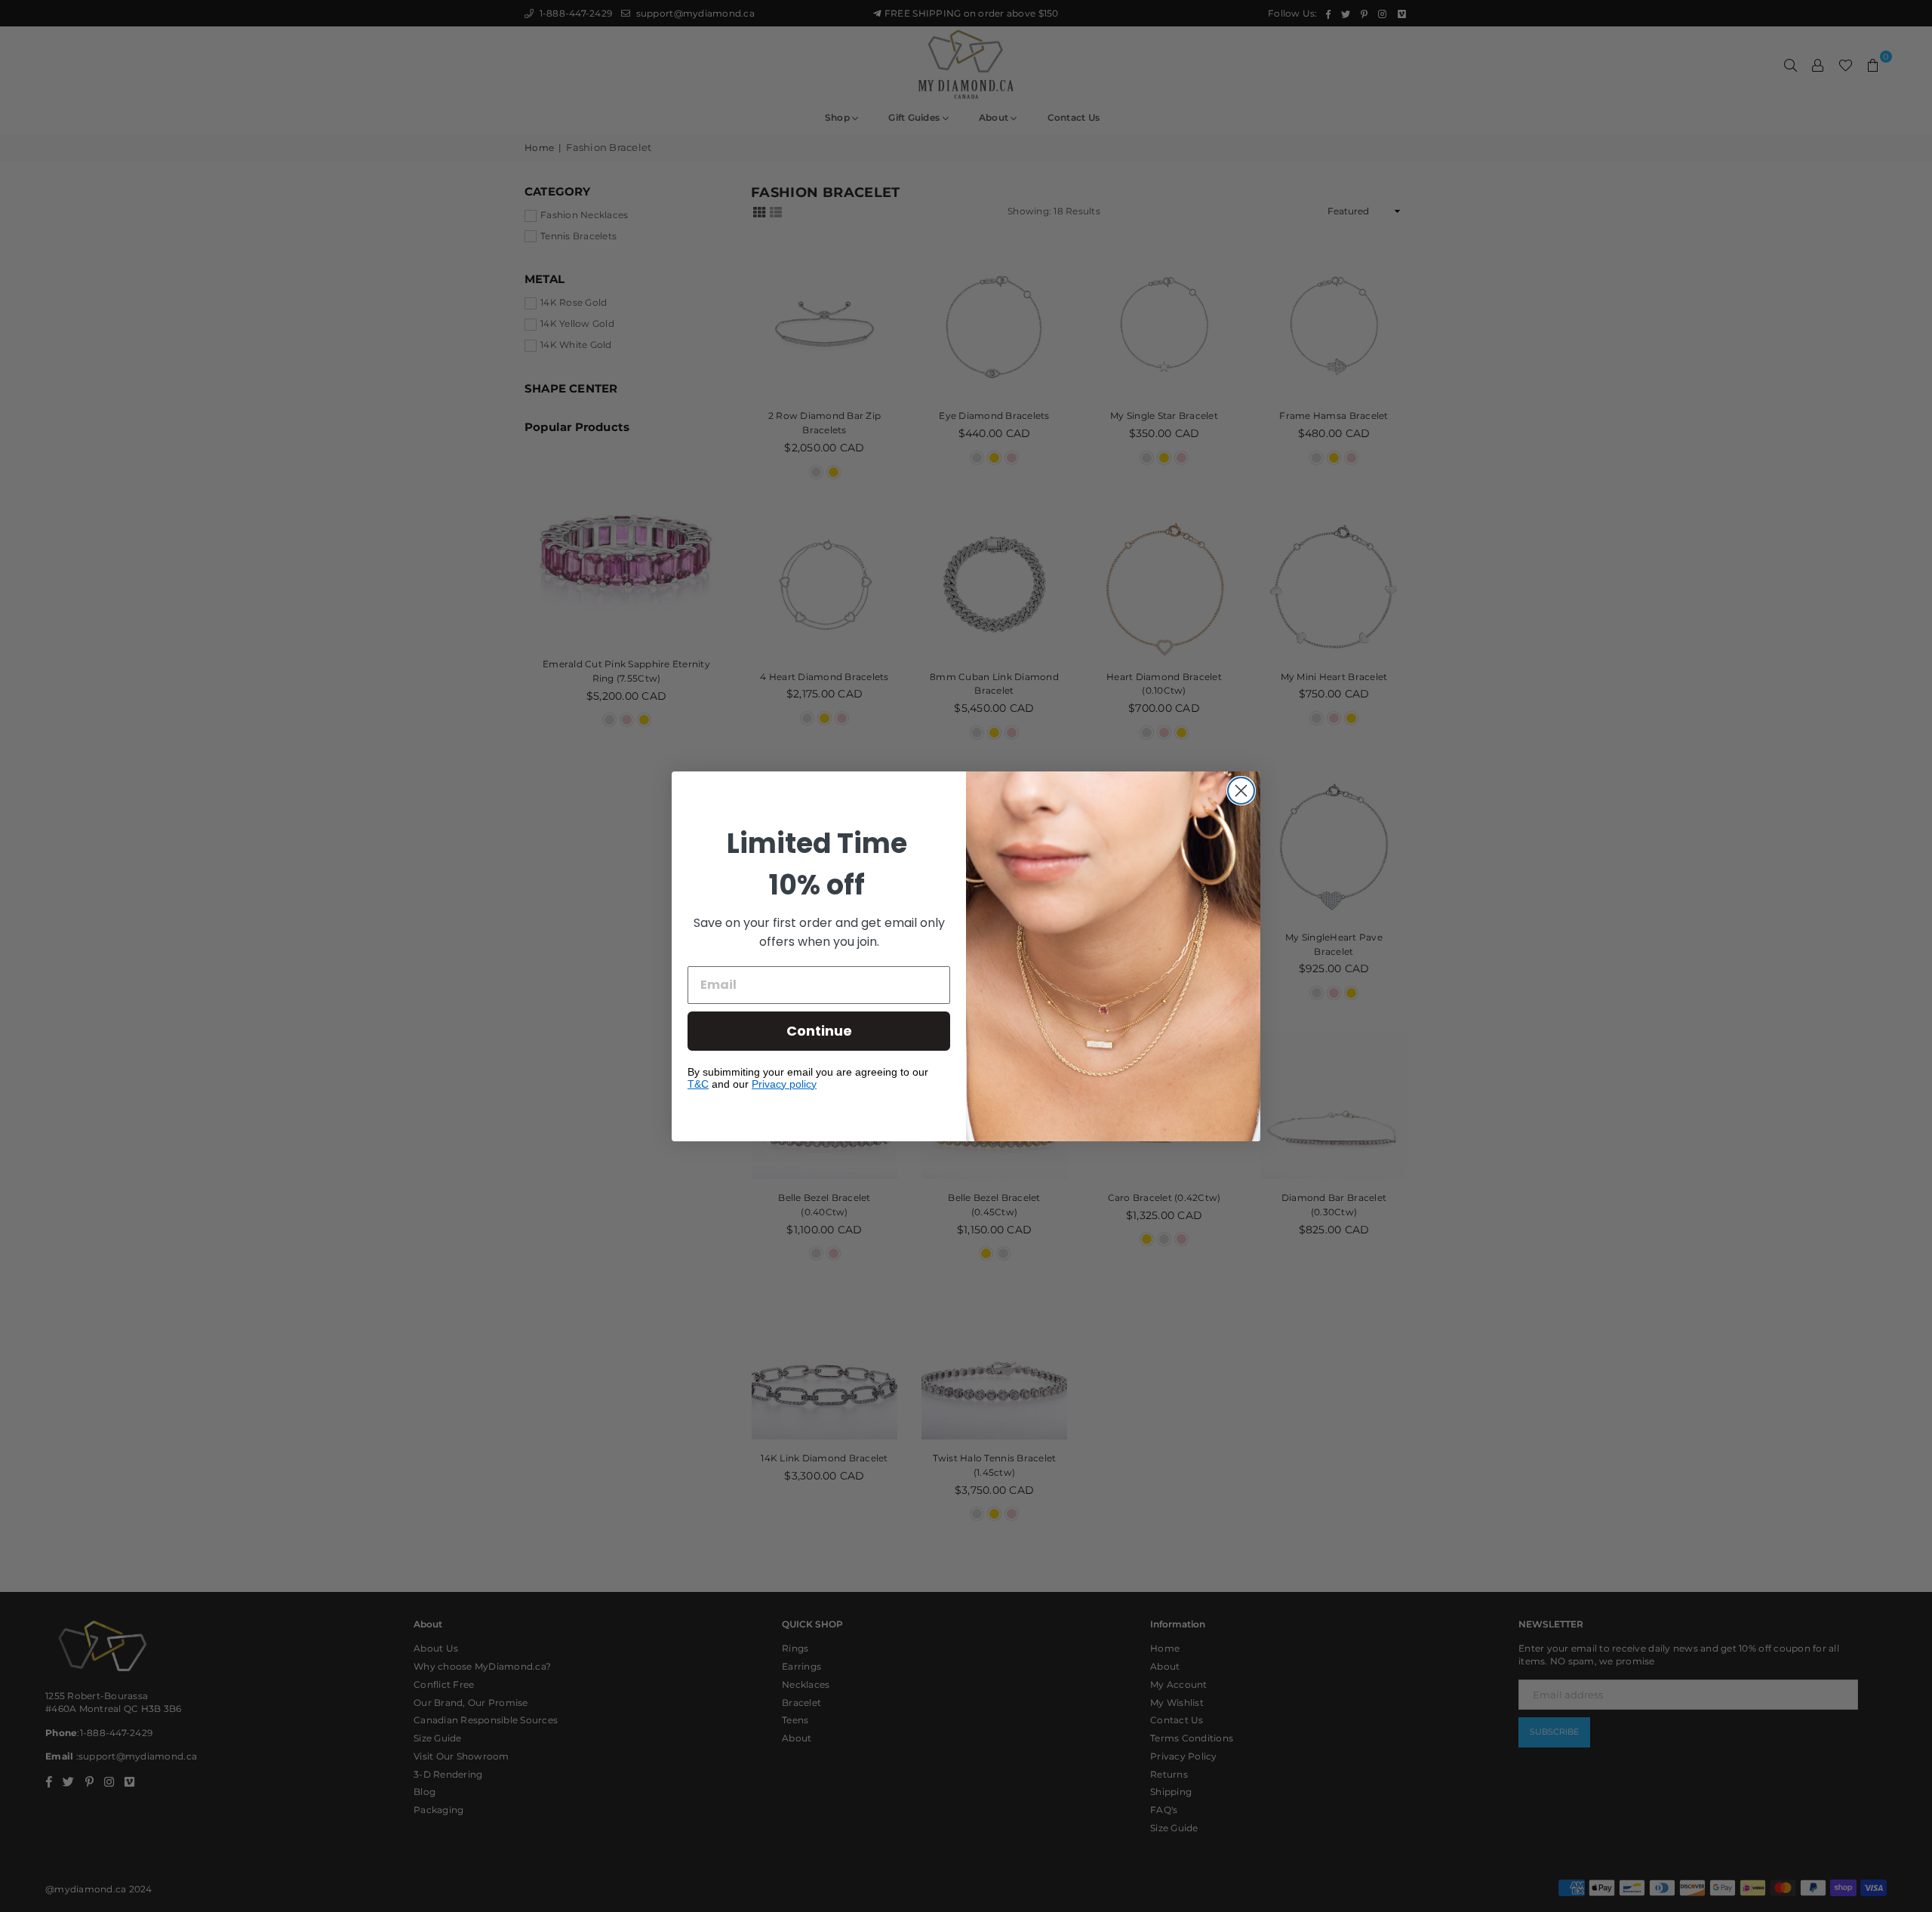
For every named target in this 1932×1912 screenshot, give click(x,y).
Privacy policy (784, 1084)
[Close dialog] (1241, 791)
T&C (698, 1084)
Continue (819, 1031)
